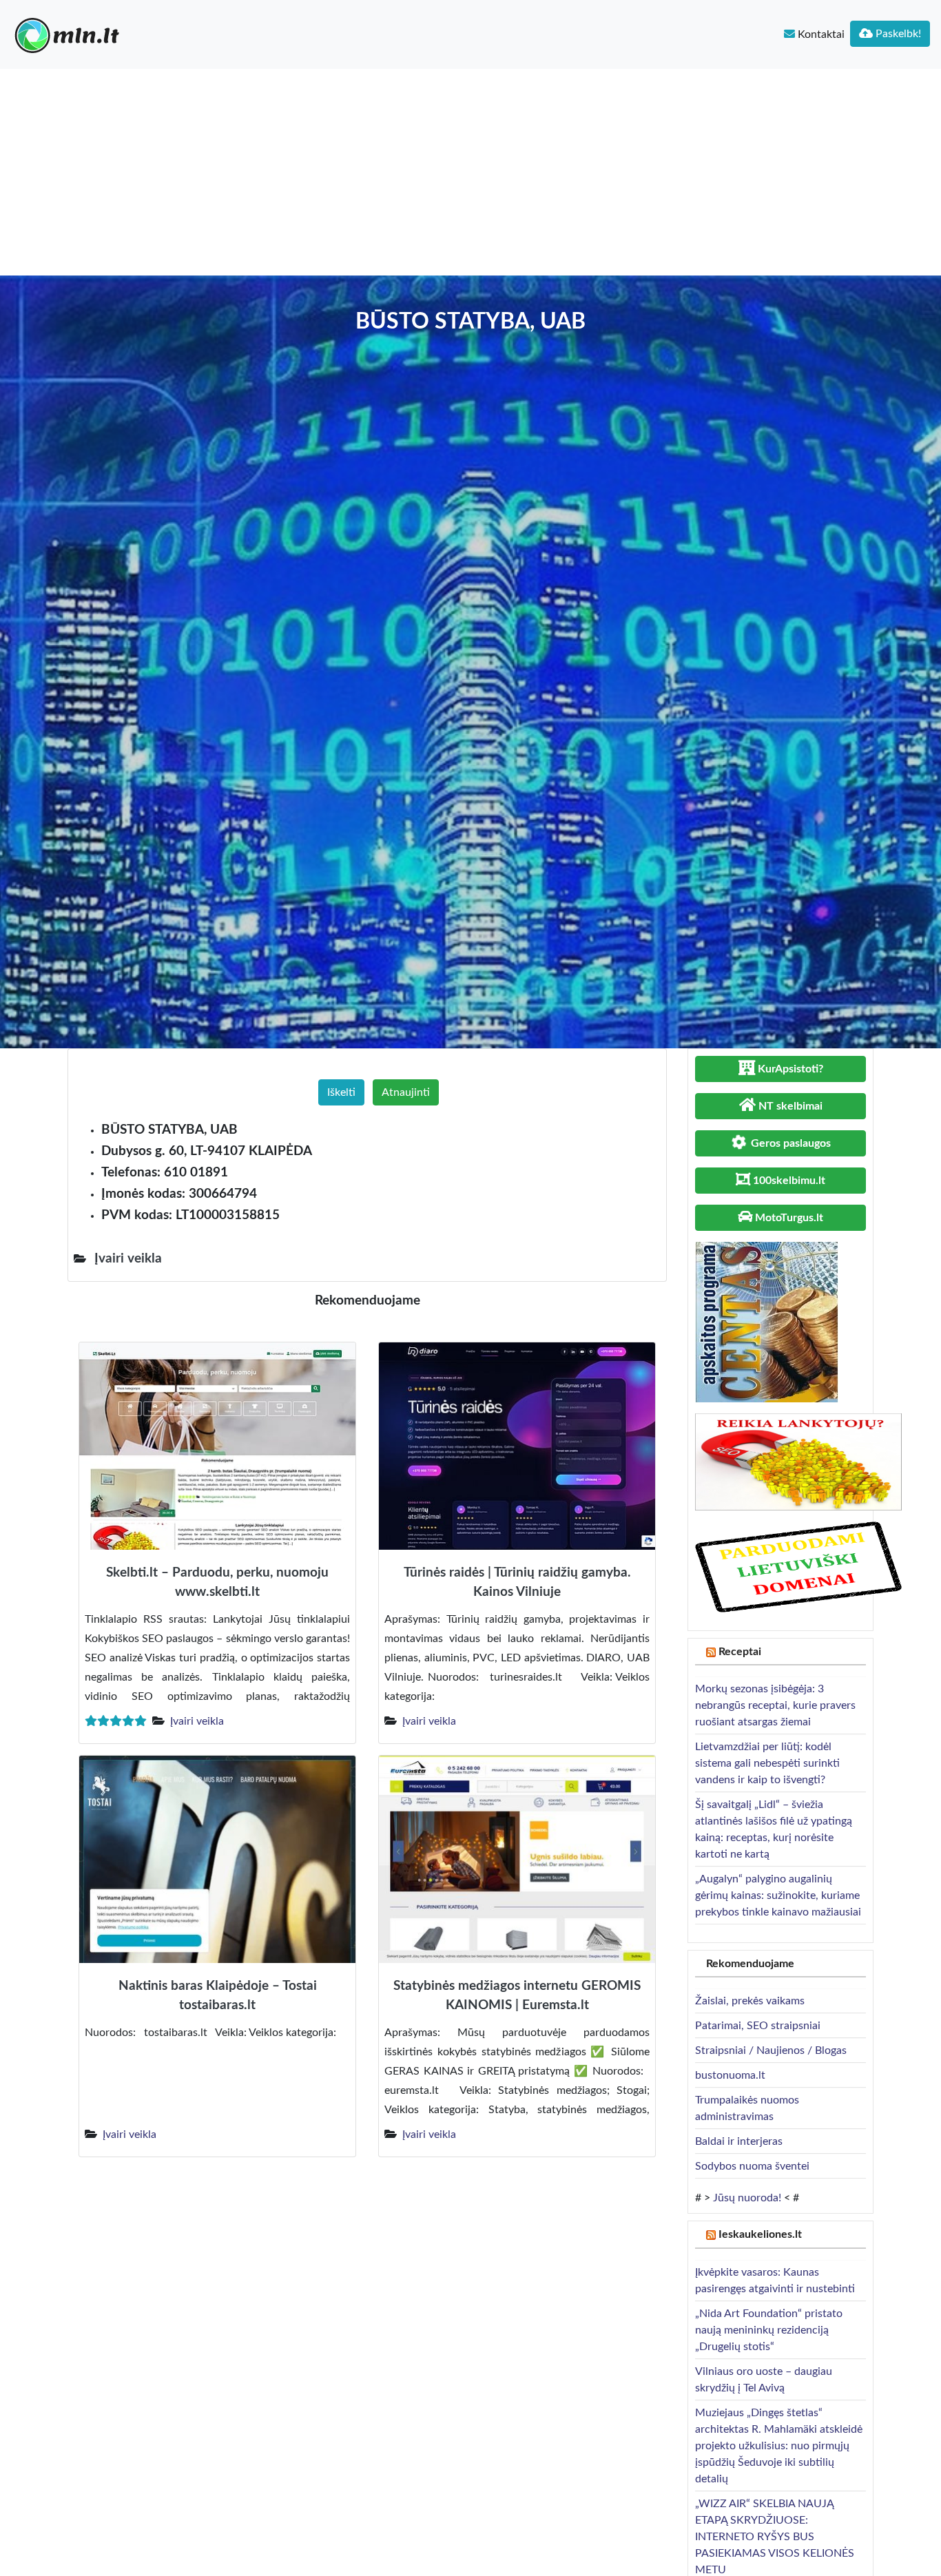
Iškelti (341, 1092)
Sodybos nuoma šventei (752, 2166)
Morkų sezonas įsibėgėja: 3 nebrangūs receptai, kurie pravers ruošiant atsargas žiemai (775, 1705)
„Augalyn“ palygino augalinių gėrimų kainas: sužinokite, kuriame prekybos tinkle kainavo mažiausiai (778, 1895)
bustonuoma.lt (730, 2075)
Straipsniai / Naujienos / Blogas (771, 2050)
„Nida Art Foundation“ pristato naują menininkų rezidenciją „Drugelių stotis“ (769, 2330)
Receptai (740, 1652)
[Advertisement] (470, 172)
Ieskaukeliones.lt (760, 2234)
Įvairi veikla (197, 1721)
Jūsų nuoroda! (747, 2198)
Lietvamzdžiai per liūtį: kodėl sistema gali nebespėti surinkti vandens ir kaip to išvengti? (767, 1763)
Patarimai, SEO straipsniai (758, 2026)
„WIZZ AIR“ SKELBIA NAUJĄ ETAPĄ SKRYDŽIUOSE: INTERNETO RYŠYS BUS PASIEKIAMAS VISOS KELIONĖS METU (775, 2537)
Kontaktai (820, 34)
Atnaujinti (406, 1092)
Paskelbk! (897, 34)
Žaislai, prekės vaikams (750, 2001)
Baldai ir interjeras (739, 2141)
